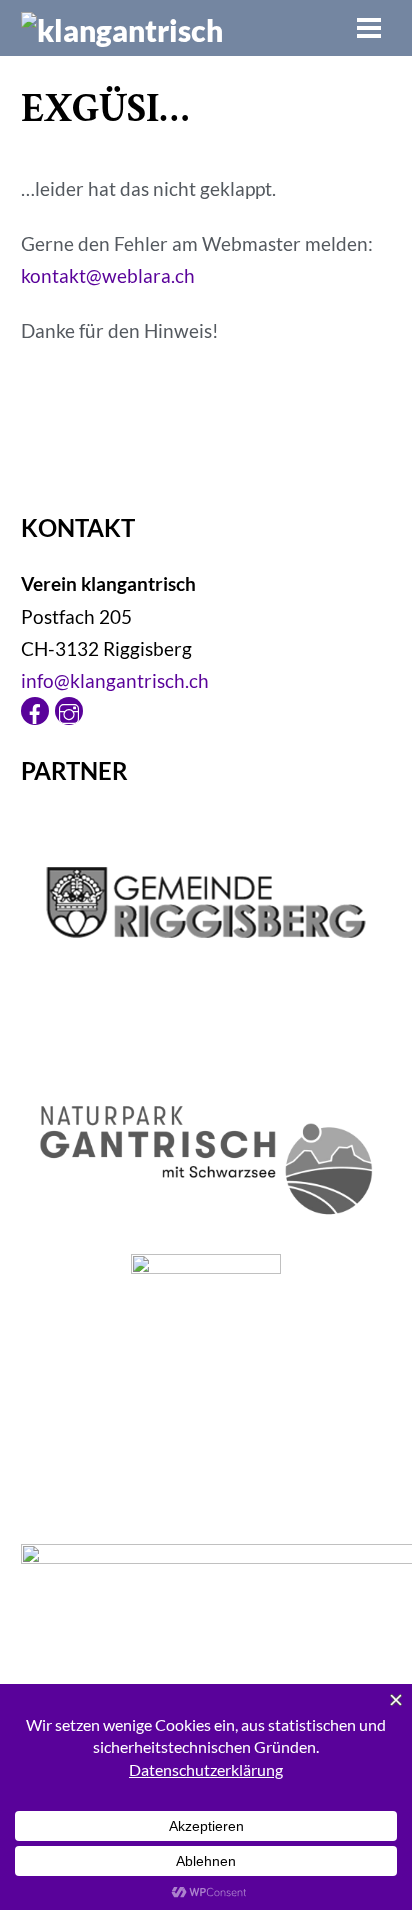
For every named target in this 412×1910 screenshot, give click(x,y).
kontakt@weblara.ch (108, 275)
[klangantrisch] (122, 30)
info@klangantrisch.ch (115, 680)
